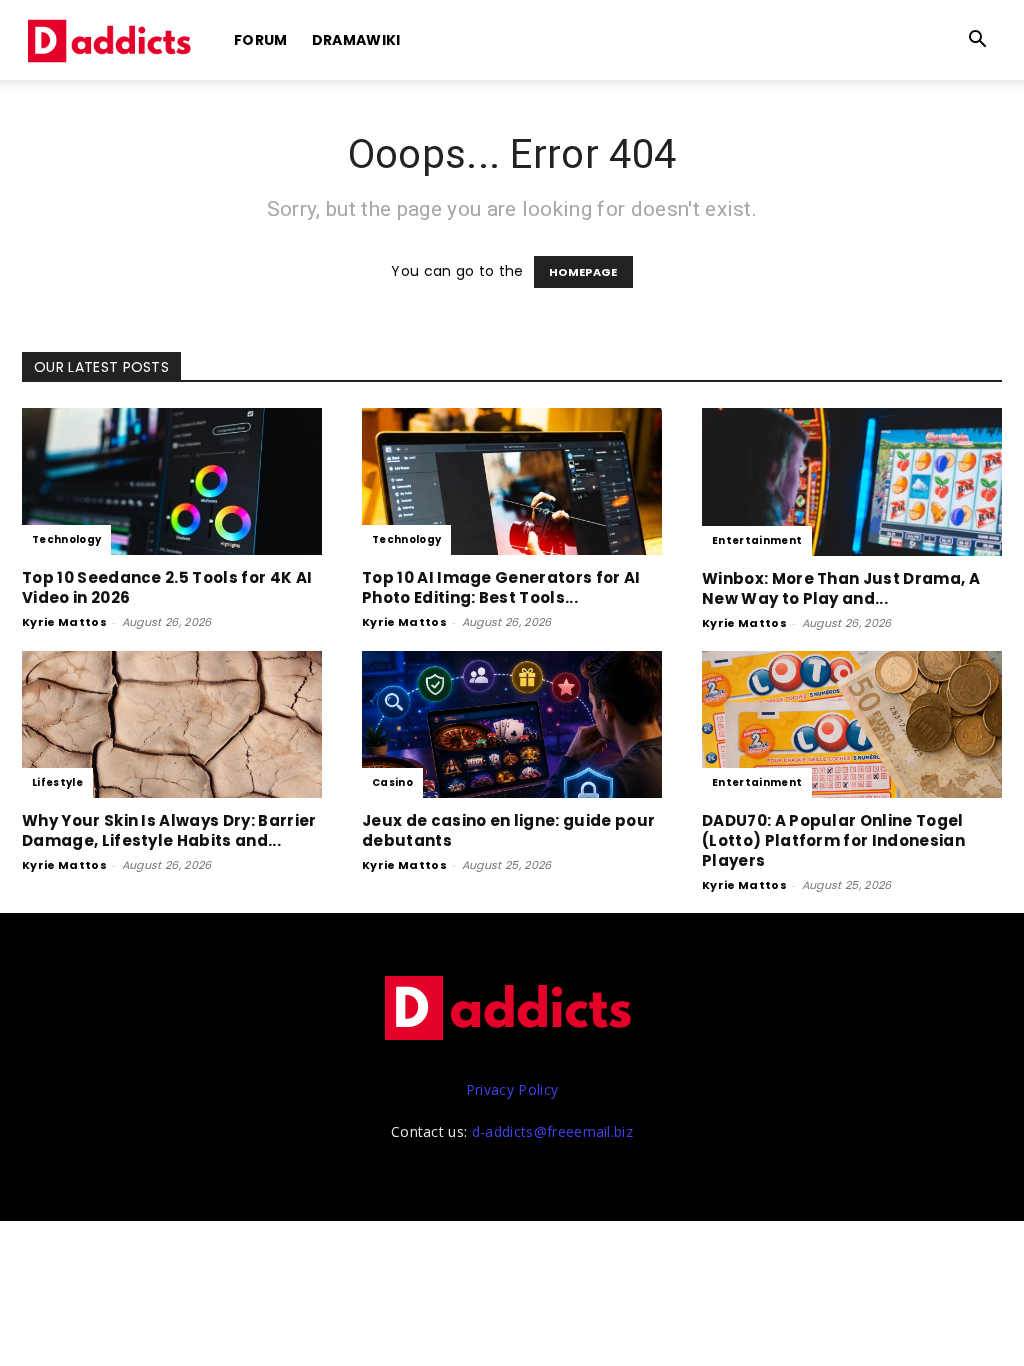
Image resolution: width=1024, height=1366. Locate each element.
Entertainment (757, 540)
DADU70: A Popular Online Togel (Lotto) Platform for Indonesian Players (833, 840)
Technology (66, 539)
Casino (392, 782)
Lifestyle (57, 782)
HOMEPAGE (583, 272)
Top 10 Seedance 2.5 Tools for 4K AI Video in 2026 (167, 587)
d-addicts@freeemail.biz (552, 1131)
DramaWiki (356, 40)
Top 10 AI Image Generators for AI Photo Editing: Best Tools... (501, 587)
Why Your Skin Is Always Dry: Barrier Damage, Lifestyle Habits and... (169, 830)
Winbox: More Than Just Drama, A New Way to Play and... (841, 588)
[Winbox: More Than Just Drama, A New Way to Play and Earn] (852, 482)
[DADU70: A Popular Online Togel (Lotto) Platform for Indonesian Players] (852, 724)
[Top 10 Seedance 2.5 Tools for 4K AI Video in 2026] (172, 481)
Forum (261, 40)
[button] (978, 41)
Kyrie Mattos (64, 622)
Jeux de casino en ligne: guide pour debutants (508, 830)
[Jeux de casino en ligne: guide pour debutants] (512, 724)
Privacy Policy (512, 1089)
